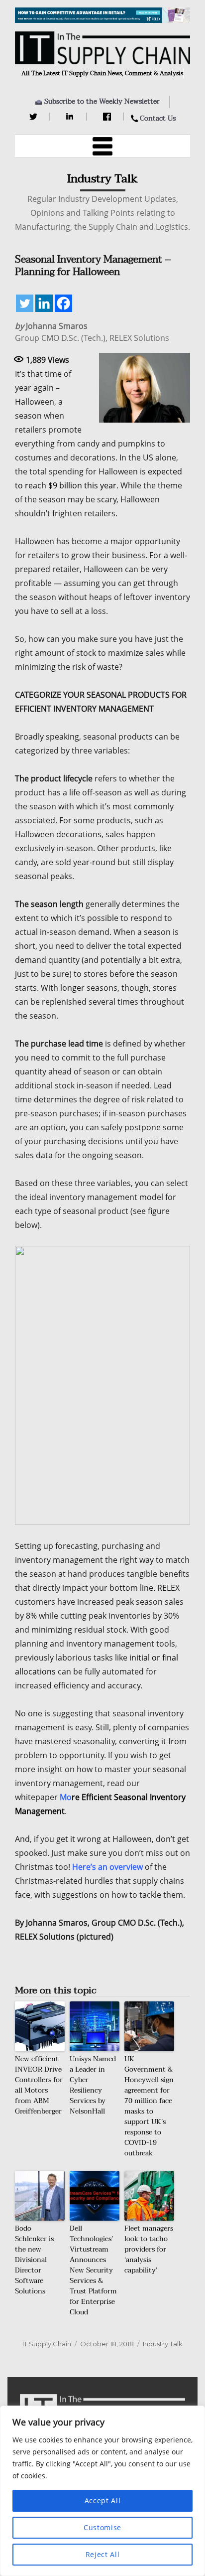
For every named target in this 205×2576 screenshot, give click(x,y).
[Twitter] (35, 117)
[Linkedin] (44, 303)
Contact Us (158, 118)
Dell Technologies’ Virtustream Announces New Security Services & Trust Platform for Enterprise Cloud (93, 2270)
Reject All (103, 2554)
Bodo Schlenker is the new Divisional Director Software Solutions (34, 2260)
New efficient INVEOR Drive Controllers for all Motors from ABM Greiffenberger (39, 2085)
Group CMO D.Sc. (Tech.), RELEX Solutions (92, 332)
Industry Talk (163, 2344)
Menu (102, 146)
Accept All (103, 2500)
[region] (102, 2491)
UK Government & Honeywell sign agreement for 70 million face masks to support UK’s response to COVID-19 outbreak (149, 2106)
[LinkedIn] (71, 117)
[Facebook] (108, 117)
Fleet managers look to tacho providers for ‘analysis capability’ (149, 2249)
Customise (102, 2527)
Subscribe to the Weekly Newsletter (102, 101)
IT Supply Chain (47, 2344)
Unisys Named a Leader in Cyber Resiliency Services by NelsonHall (93, 2085)
